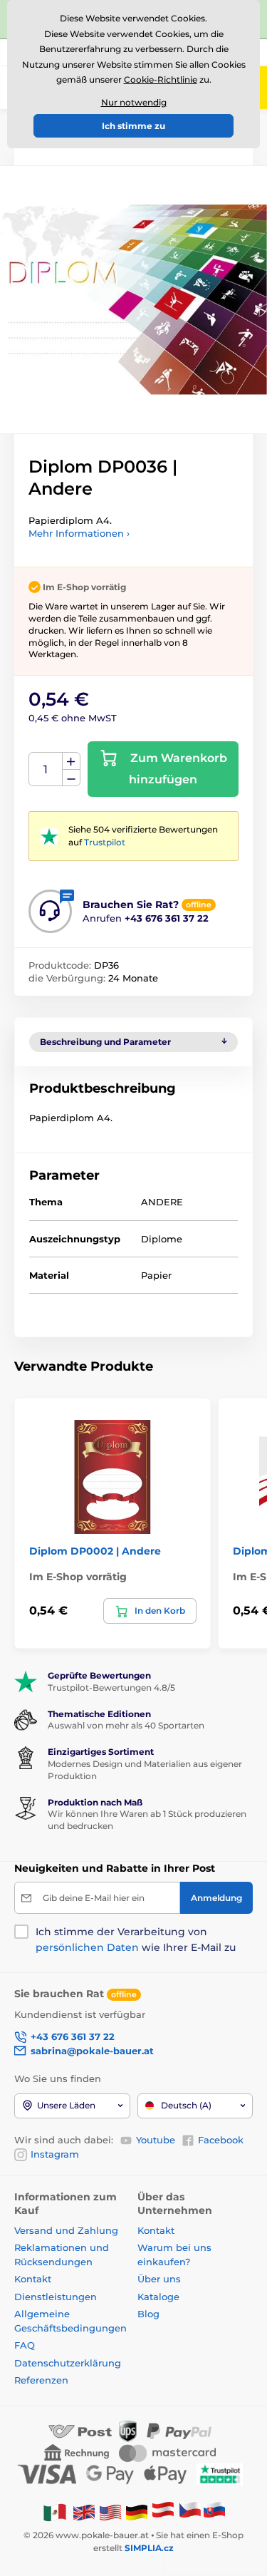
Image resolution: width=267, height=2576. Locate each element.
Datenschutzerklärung (68, 2363)
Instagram (55, 2154)
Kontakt (33, 2279)
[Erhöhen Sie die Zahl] (71, 761)
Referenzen (41, 2380)
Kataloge (158, 2297)
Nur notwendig (134, 102)
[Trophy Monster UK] (84, 2511)
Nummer (46, 769)
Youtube (156, 2140)
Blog (148, 2314)
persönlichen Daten (87, 1947)
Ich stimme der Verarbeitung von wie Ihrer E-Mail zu (136, 1939)
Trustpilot (105, 842)
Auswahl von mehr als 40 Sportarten (126, 1725)
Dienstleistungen (56, 2297)
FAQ (25, 2345)
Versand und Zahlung (66, 2230)
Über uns (159, 2279)
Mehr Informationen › (79, 533)
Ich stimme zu (133, 126)
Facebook (221, 2140)
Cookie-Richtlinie (161, 79)
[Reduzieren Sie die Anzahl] (71, 778)
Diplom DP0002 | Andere (95, 1551)
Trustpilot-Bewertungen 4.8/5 (111, 1688)
